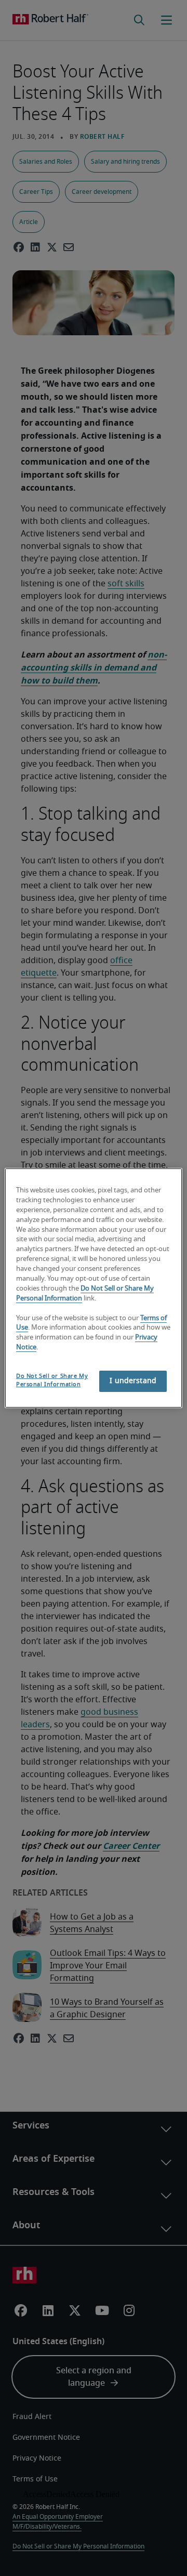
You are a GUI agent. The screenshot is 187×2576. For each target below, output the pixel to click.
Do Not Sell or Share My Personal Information (52, 1380)
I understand (133, 1381)
